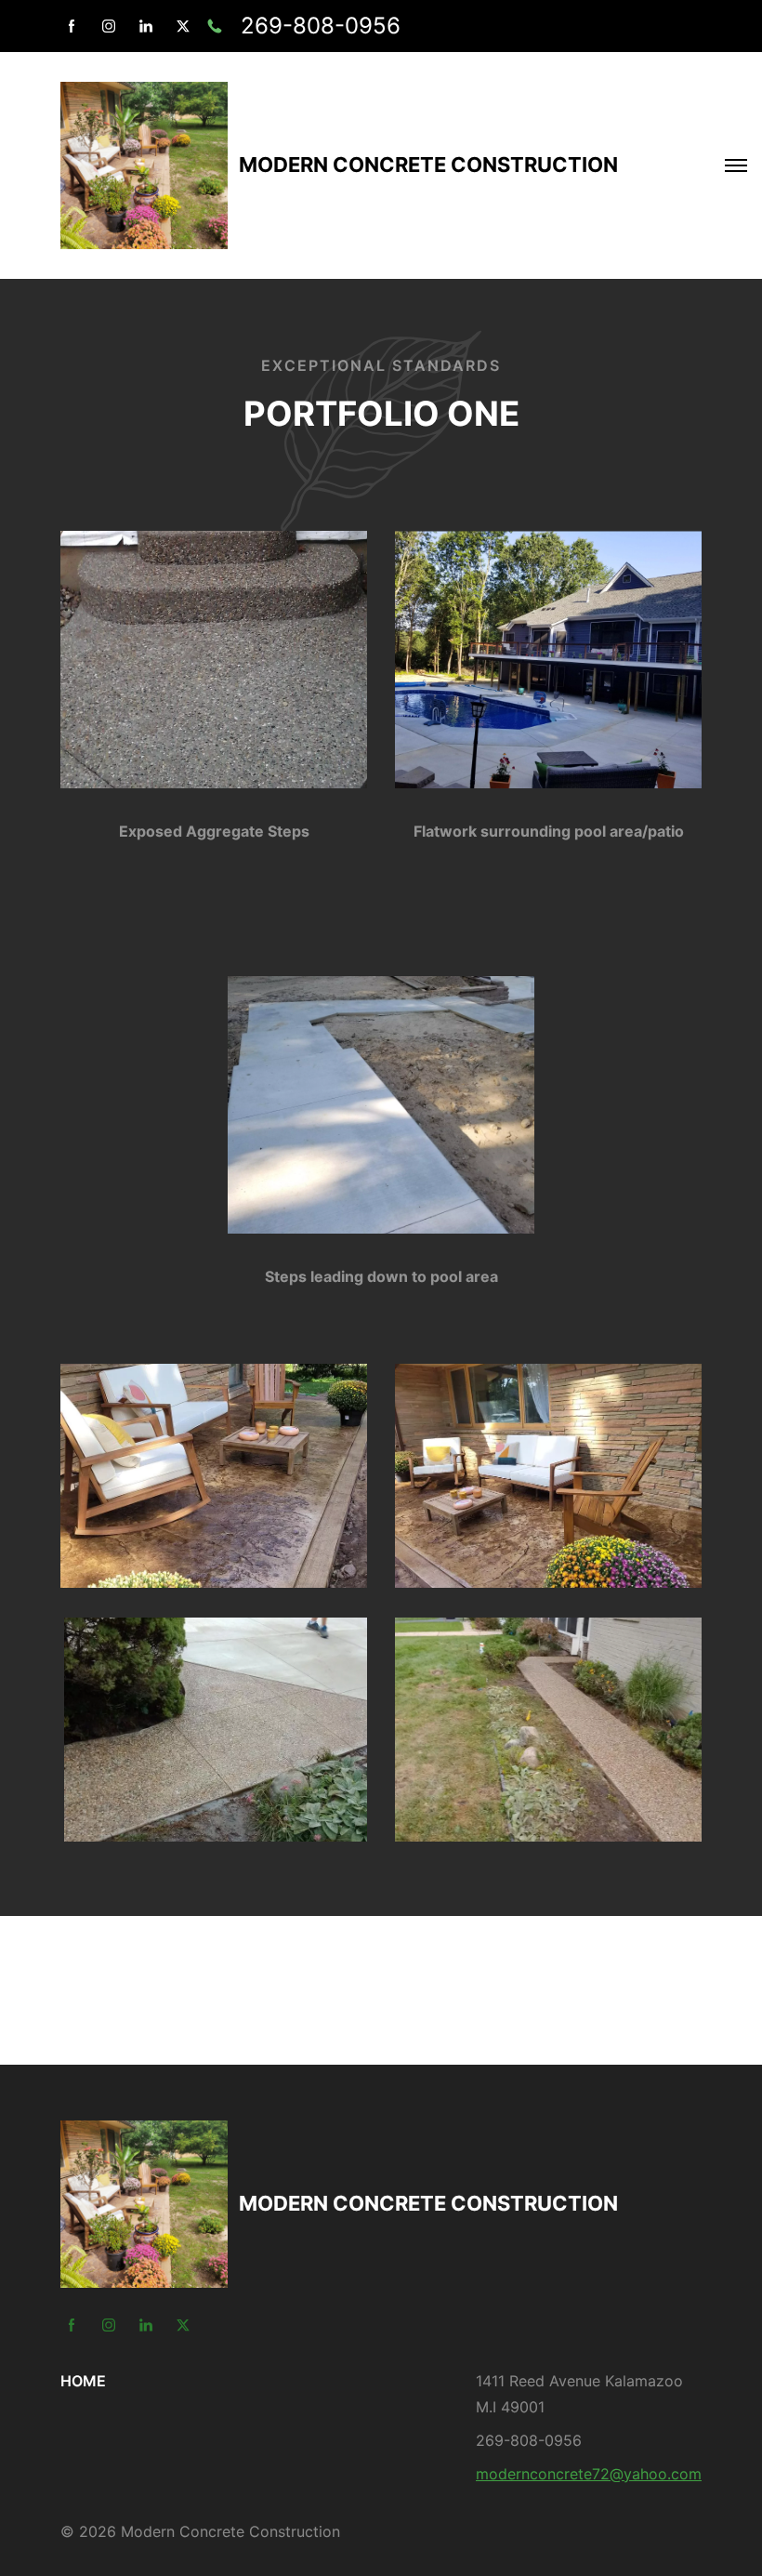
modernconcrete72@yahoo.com (589, 2474)
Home (83, 2381)
